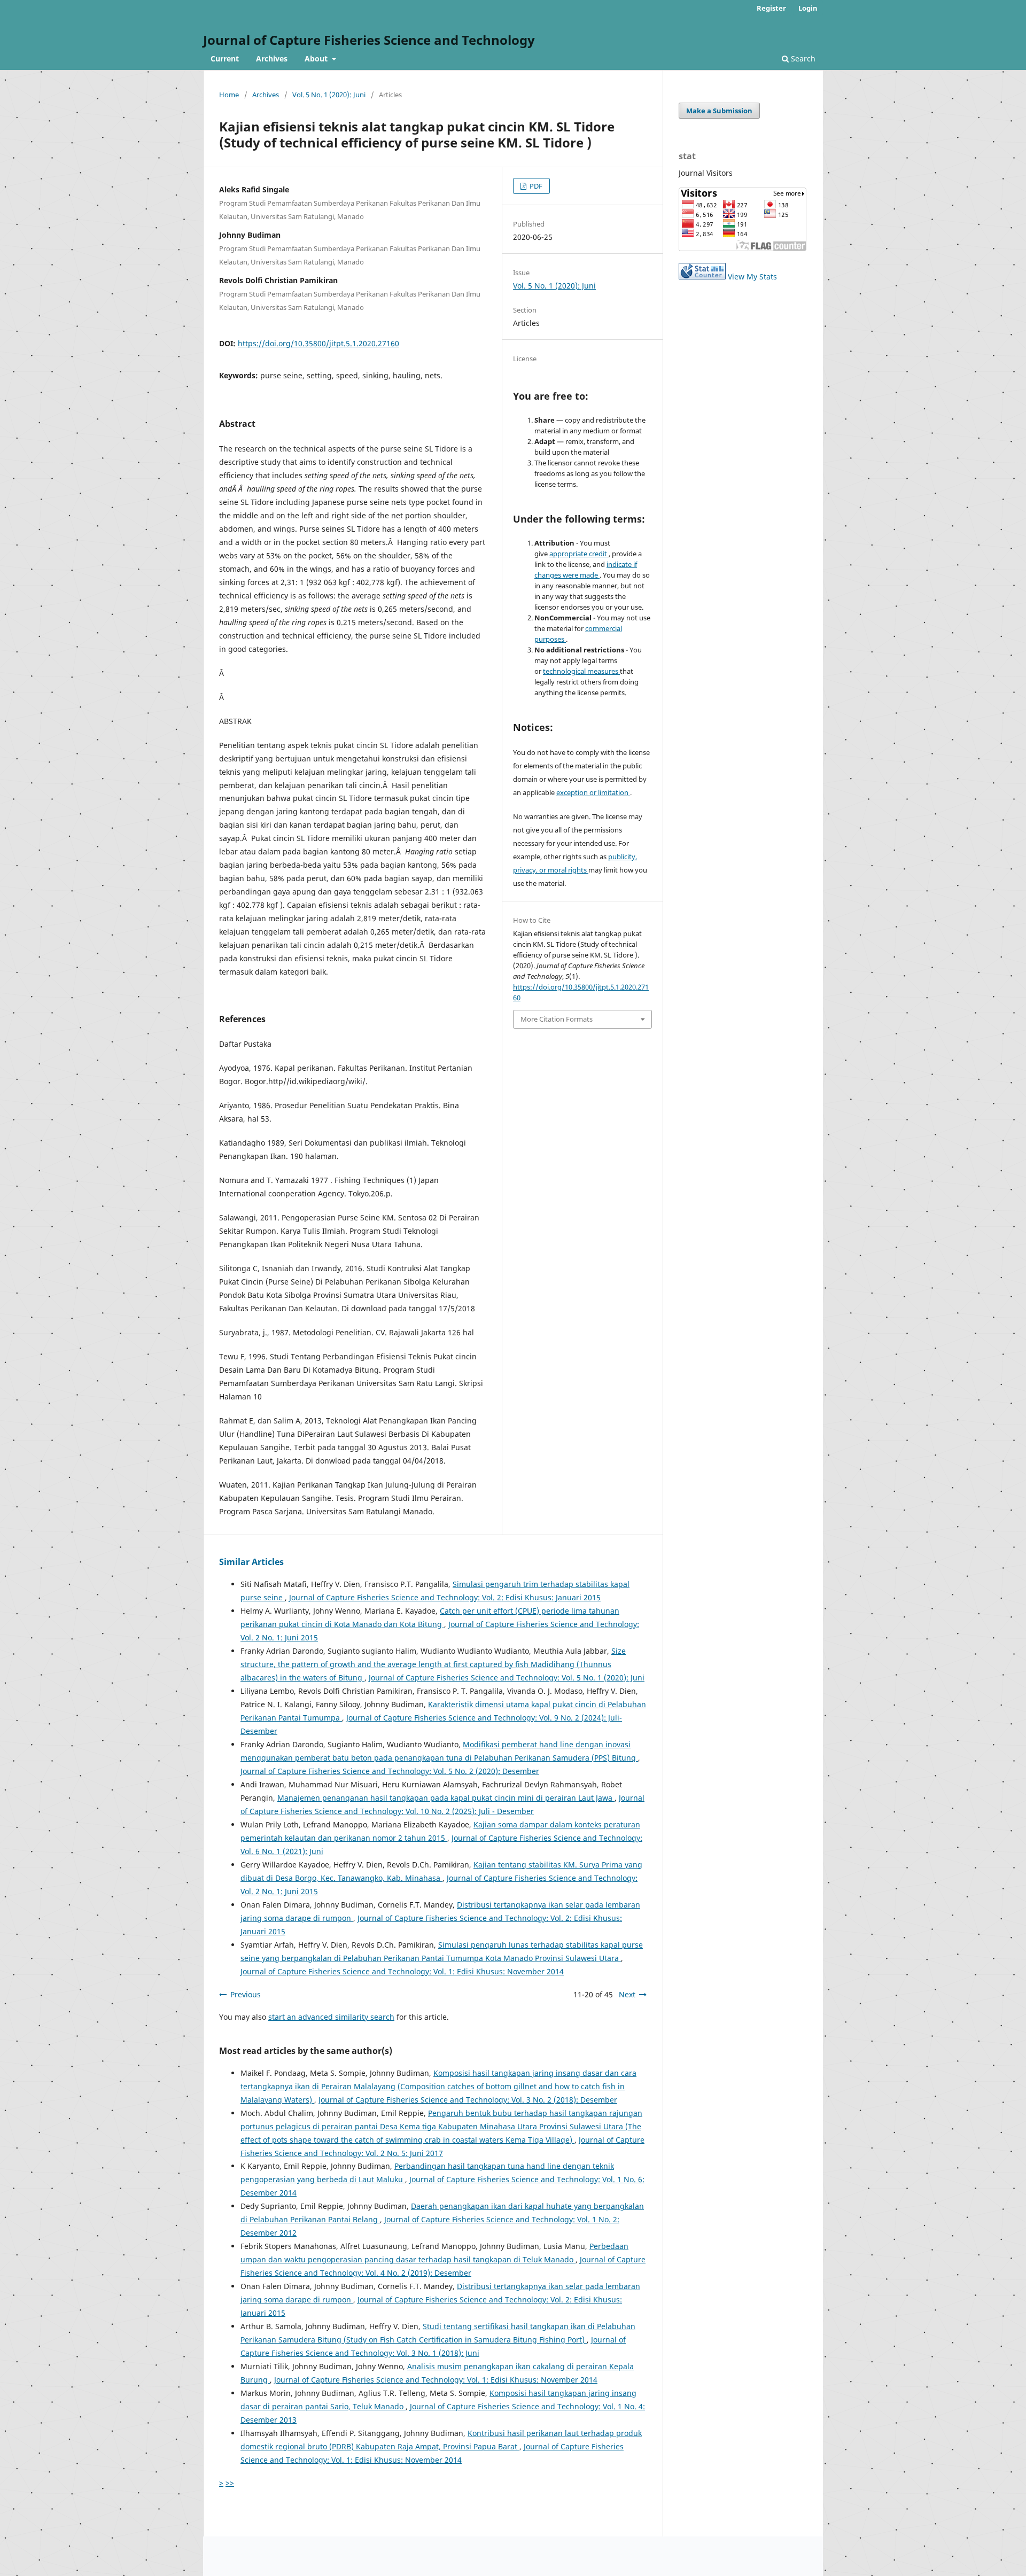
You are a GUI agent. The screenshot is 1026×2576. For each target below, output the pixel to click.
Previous (246, 1994)
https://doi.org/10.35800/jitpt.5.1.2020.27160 (318, 343)
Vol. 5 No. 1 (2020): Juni (329, 95)
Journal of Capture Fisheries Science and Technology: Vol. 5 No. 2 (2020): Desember (390, 1771)
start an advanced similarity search (331, 2017)
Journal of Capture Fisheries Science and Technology (369, 40)
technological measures (581, 671)
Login (808, 8)
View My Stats (752, 277)
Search (802, 59)
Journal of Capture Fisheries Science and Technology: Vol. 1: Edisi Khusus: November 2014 (402, 1971)
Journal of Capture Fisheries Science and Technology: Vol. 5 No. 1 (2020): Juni (507, 1678)
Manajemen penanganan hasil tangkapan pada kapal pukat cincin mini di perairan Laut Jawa (446, 1798)
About (317, 59)
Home (229, 95)
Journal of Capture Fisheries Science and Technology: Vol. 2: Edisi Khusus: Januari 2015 (445, 1597)
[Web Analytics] (702, 277)
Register (771, 8)
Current (225, 59)
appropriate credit (579, 554)
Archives (272, 59)
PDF (535, 186)
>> (230, 2483)
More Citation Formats (557, 1019)
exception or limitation (593, 792)
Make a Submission (719, 111)
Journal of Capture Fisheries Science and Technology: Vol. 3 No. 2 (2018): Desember (468, 2100)
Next (627, 1994)
